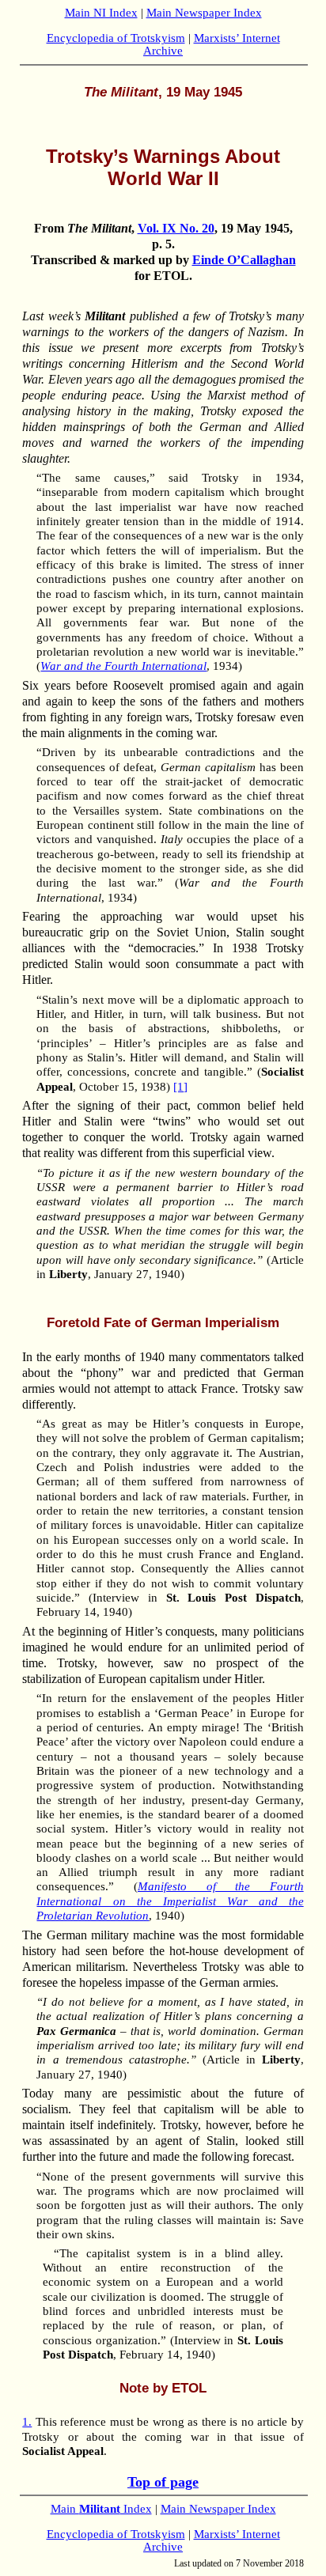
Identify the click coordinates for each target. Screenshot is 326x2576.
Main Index (101, 2509)
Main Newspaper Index (204, 13)
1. (27, 2422)
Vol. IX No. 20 (176, 228)
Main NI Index (101, 13)
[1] (180, 1087)
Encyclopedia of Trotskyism (116, 38)
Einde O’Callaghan (244, 260)
